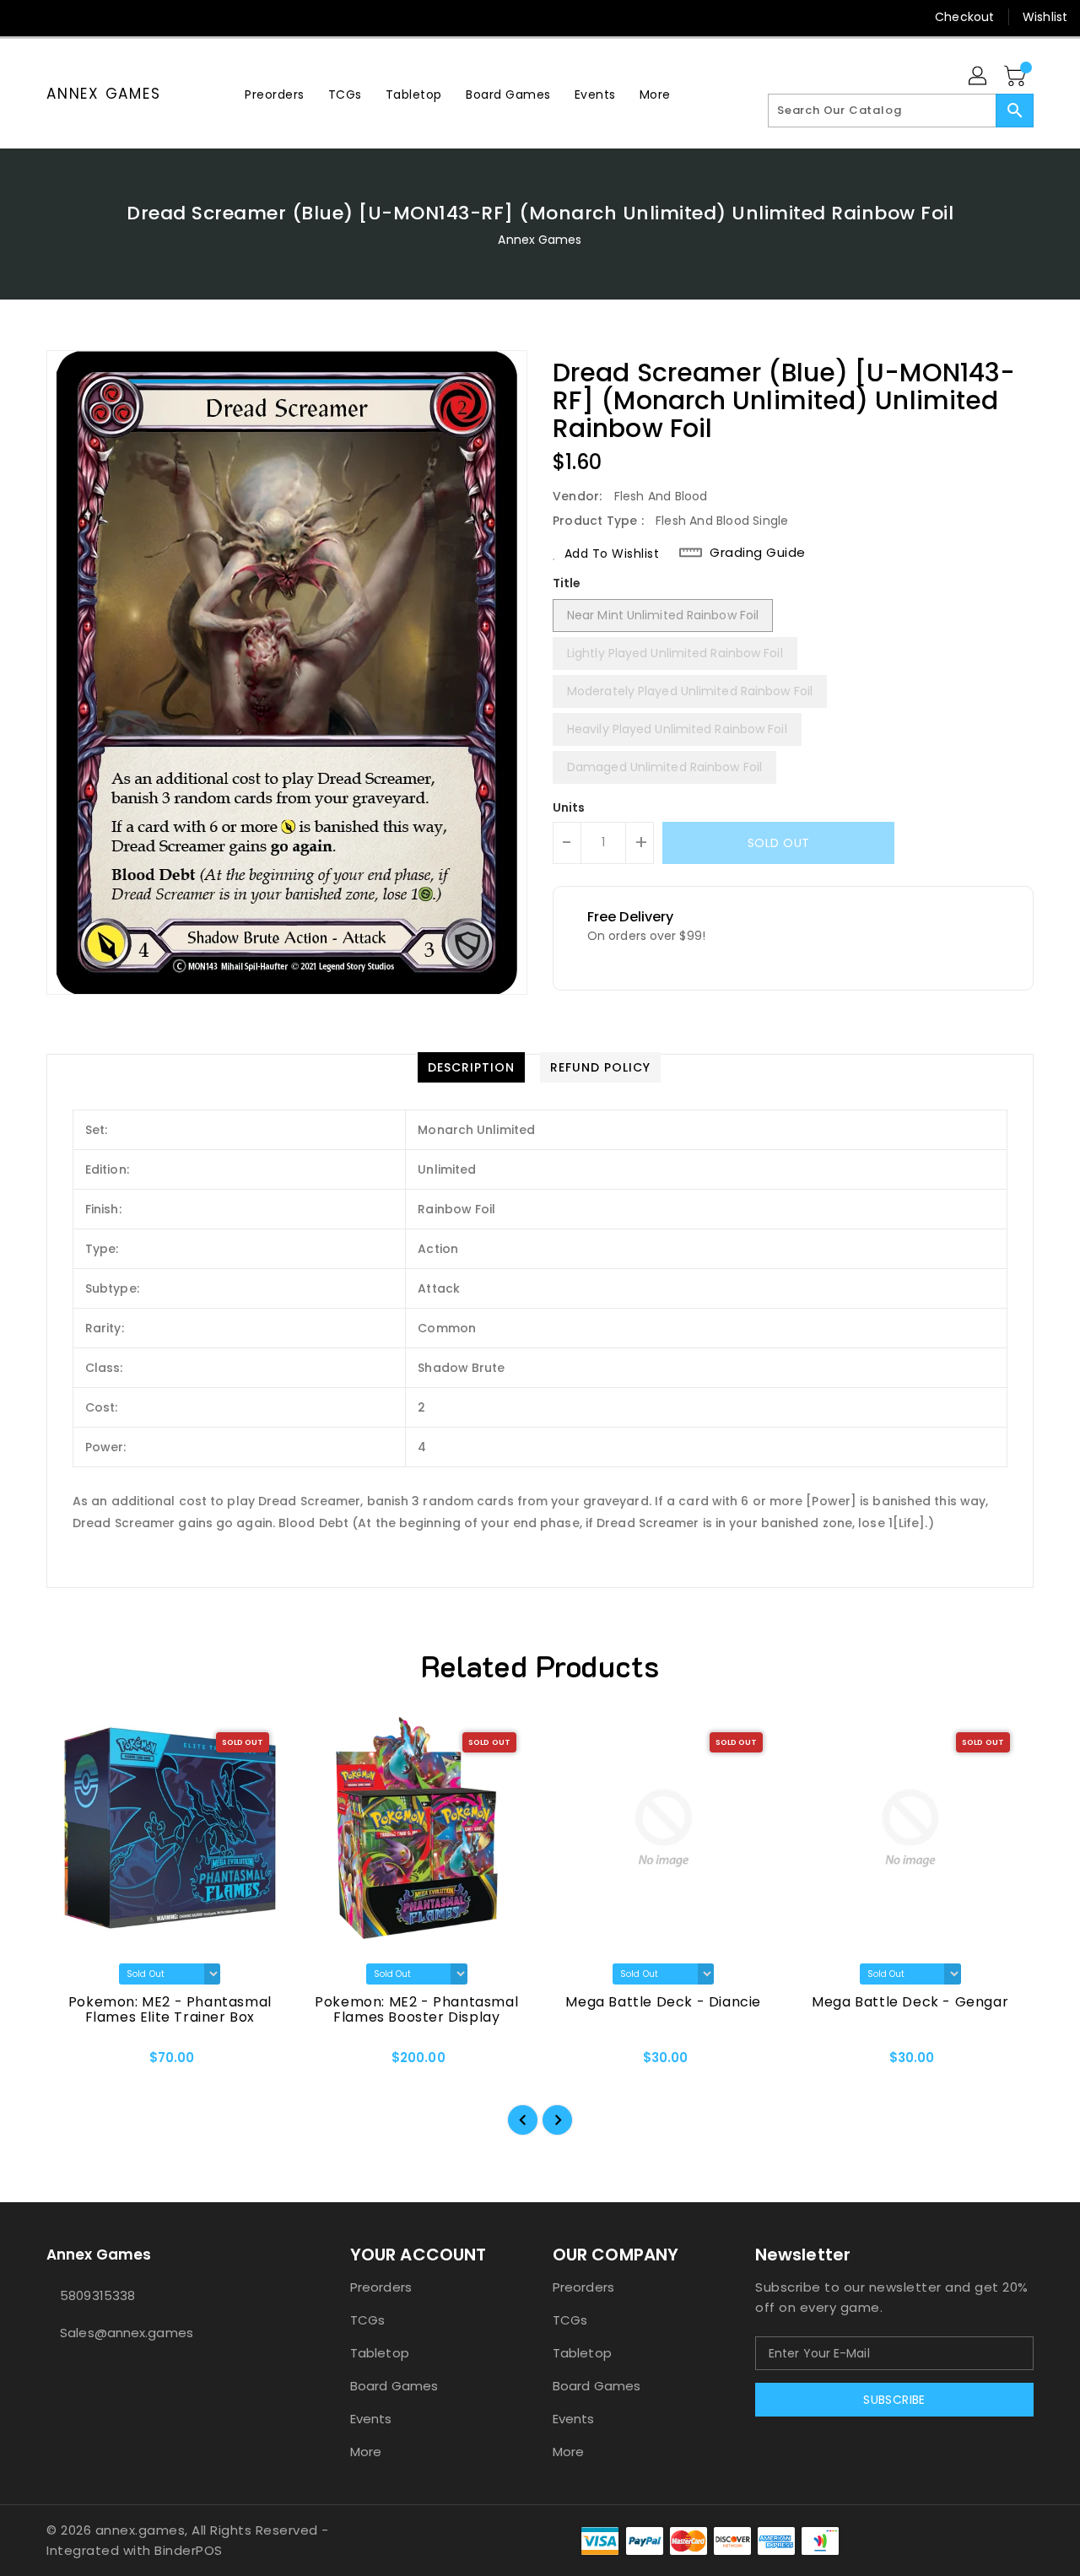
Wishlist (1045, 17)
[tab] (471, 1067)
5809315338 (97, 2295)
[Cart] (1017, 77)
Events (371, 2419)
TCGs (367, 2320)
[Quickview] (73, 2063)
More (366, 2452)
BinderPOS (189, 2550)
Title (567, 583)
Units (569, 807)
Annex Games (103, 94)
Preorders (381, 2287)
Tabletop (380, 2353)
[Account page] (979, 77)
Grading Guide (758, 553)
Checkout (964, 17)
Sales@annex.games (127, 2333)
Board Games (394, 2386)
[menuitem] (275, 94)
